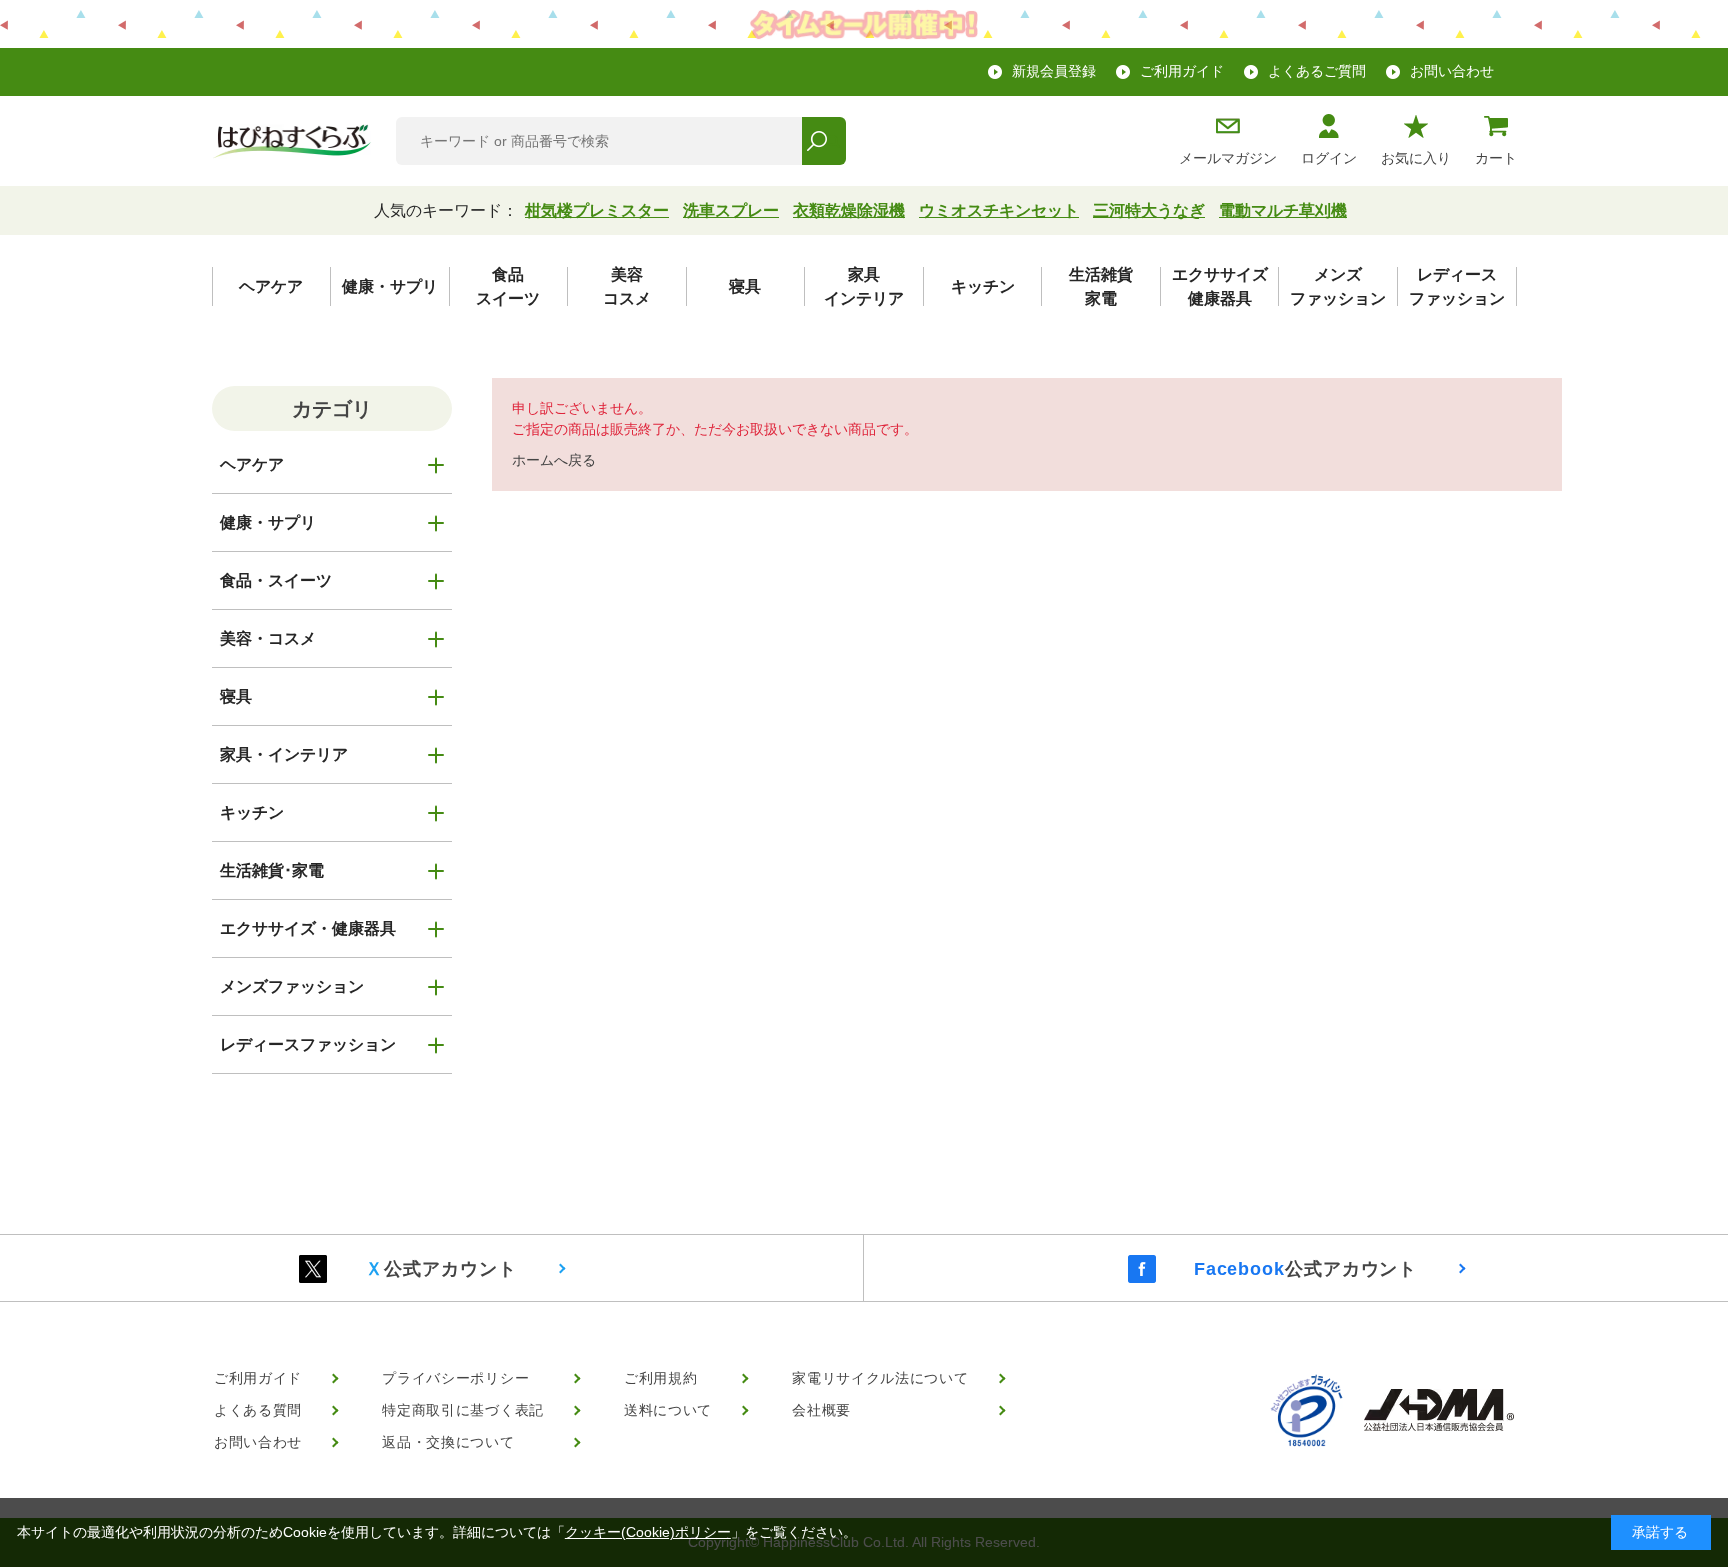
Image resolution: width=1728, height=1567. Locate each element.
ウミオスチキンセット (999, 210)
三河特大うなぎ (1149, 210)
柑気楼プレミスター (597, 210)
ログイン (1329, 158)
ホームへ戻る (554, 460)
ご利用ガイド (1182, 71)
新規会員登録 (1054, 71)
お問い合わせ (1452, 71)
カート (1496, 158)
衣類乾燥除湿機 (849, 210)
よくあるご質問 (1317, 71)
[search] (823, 141)
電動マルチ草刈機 (1283, 210)
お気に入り (1416, 158)
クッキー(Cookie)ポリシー (648, 1532)
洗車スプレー (731, 210)
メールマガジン (1228, 158)
